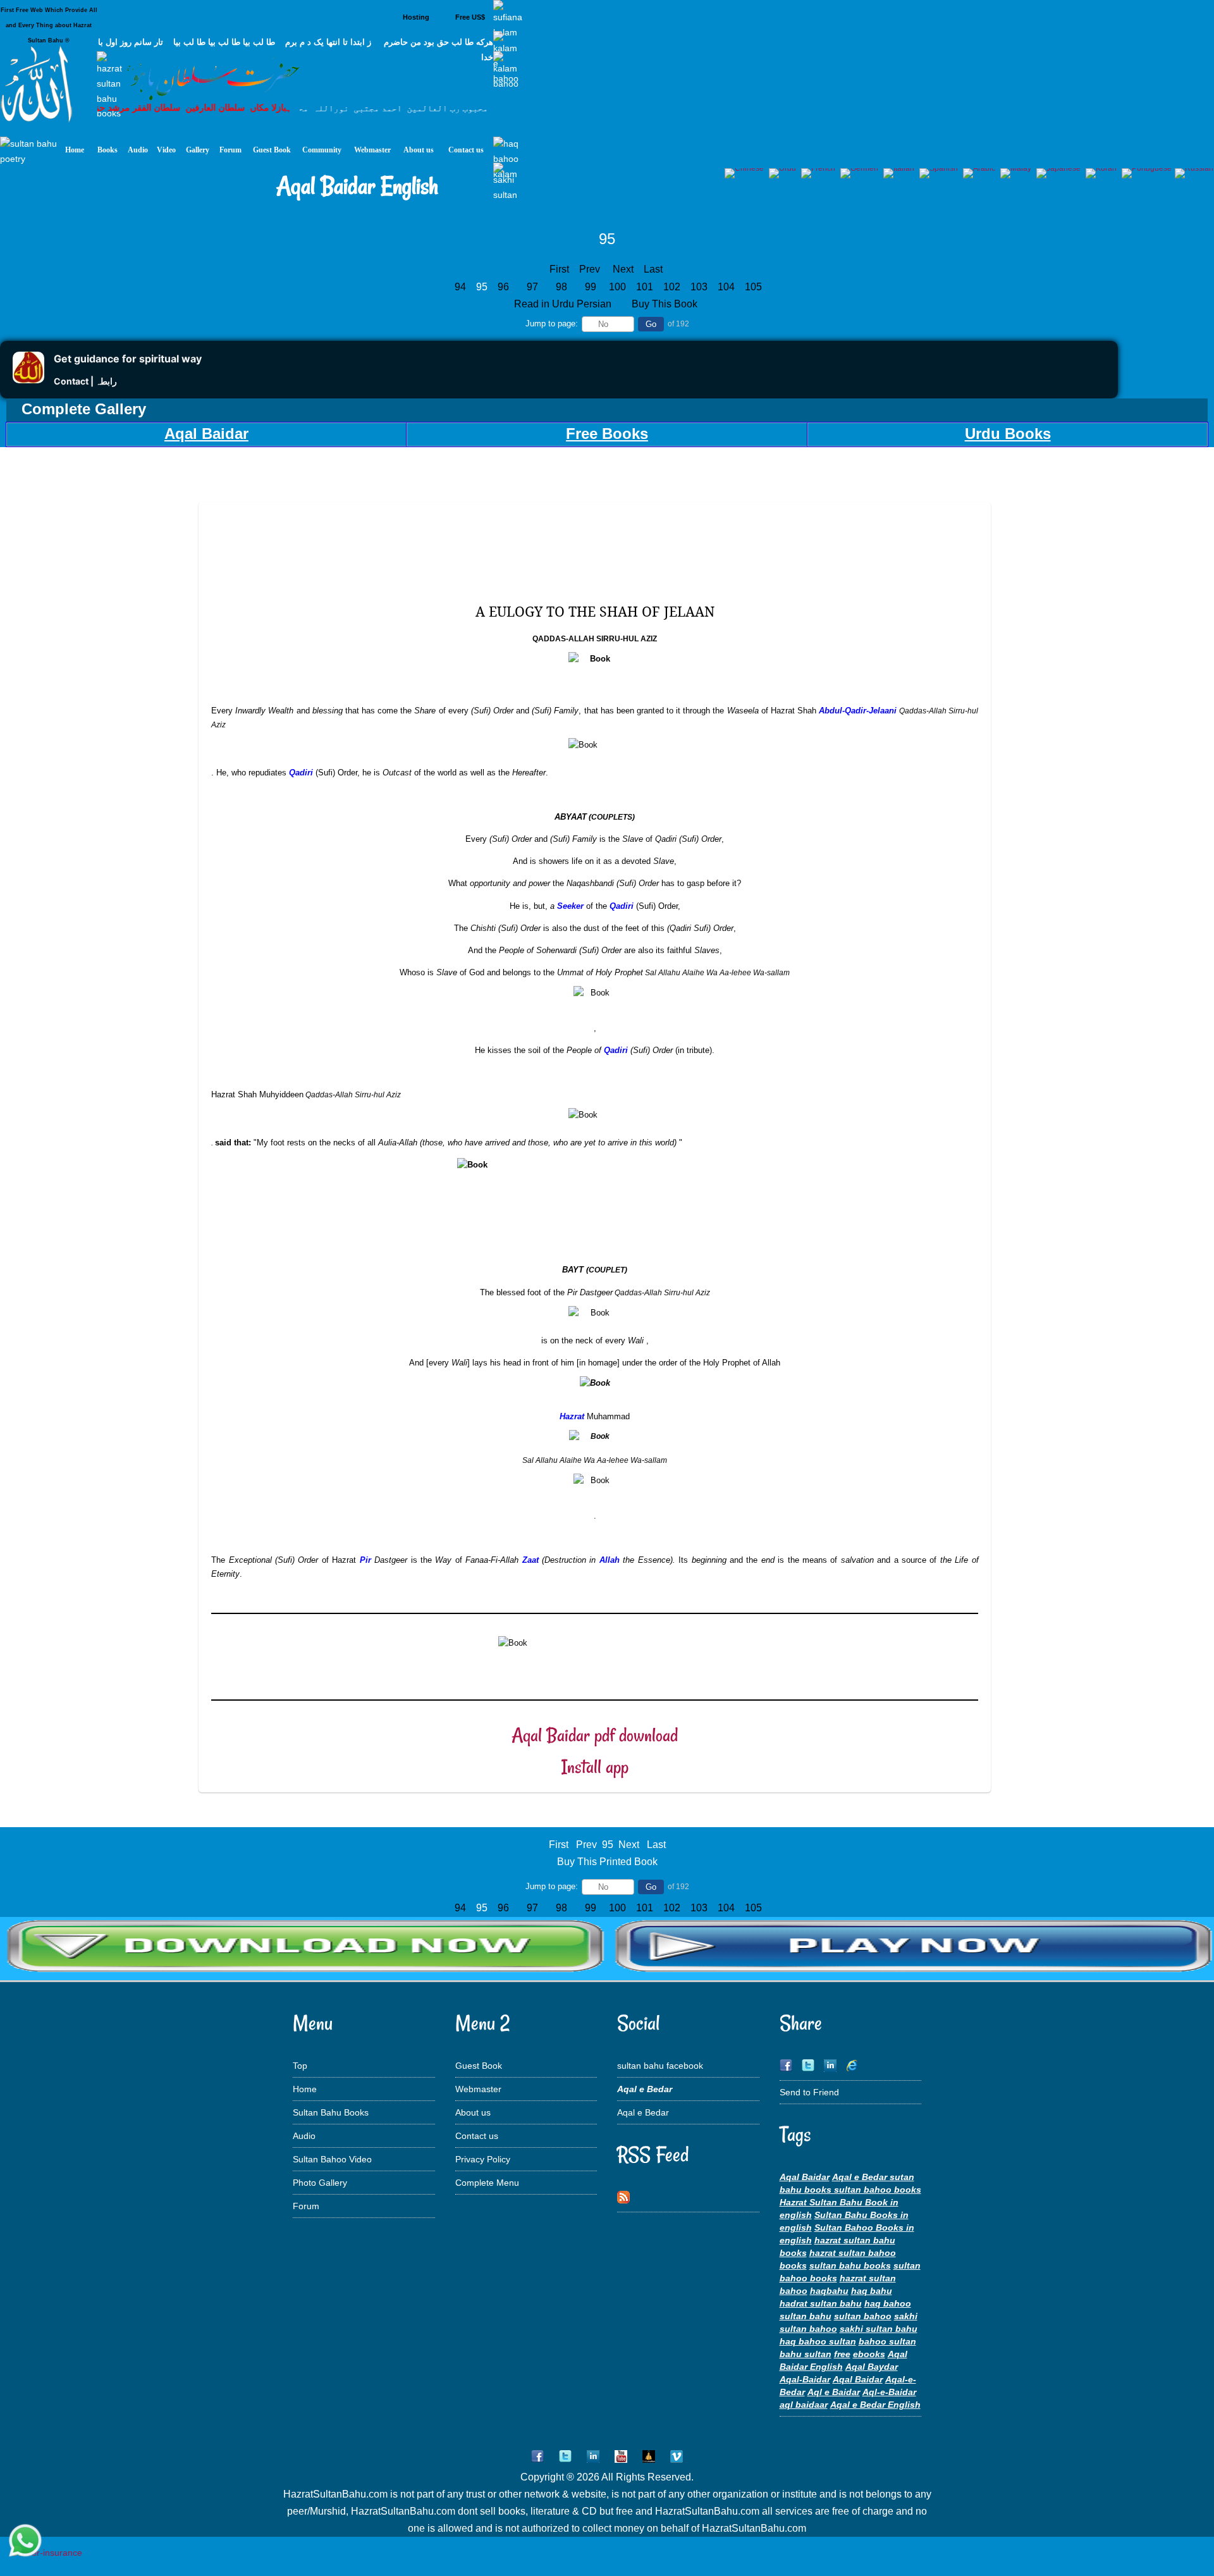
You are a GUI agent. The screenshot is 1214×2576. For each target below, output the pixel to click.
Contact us (477, 2136)
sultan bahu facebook (660, 2066)
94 (460, 287)
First (559, 269)
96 (503, 287)
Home (305, 2089)
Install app (595, 1767)
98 (561, 287)
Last (653, 269)
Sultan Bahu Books (331, 2112)
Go (651, 324)
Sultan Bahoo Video (332, 2159)
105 (755, 287)
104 (727, 287)
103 (700, 287)
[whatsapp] (25, 2542)
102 (673, 287)
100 (619, 287)
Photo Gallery (320, 2183)
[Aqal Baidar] (607, 1971)
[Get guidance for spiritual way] (28, 380)
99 (591, 287)
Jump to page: (552, 324)
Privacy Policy (483, 2159)
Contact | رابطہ (85, 381)
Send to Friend (809, 2092)
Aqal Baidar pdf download (595, 1735)
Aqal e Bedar (643, 2112)
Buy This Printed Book (607, 1862)
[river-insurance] (47, 2553)
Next (623, 269)
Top (300, 2066)
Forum (306, 2206)
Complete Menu (487, 2183)
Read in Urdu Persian (564, 304)
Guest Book (479, 2066)
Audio (304, 2136)
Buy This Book (666, 304)
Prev (590, 269)
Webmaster (478, 2089)
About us (473, 2112)
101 (646, 287)
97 (532, 287)
